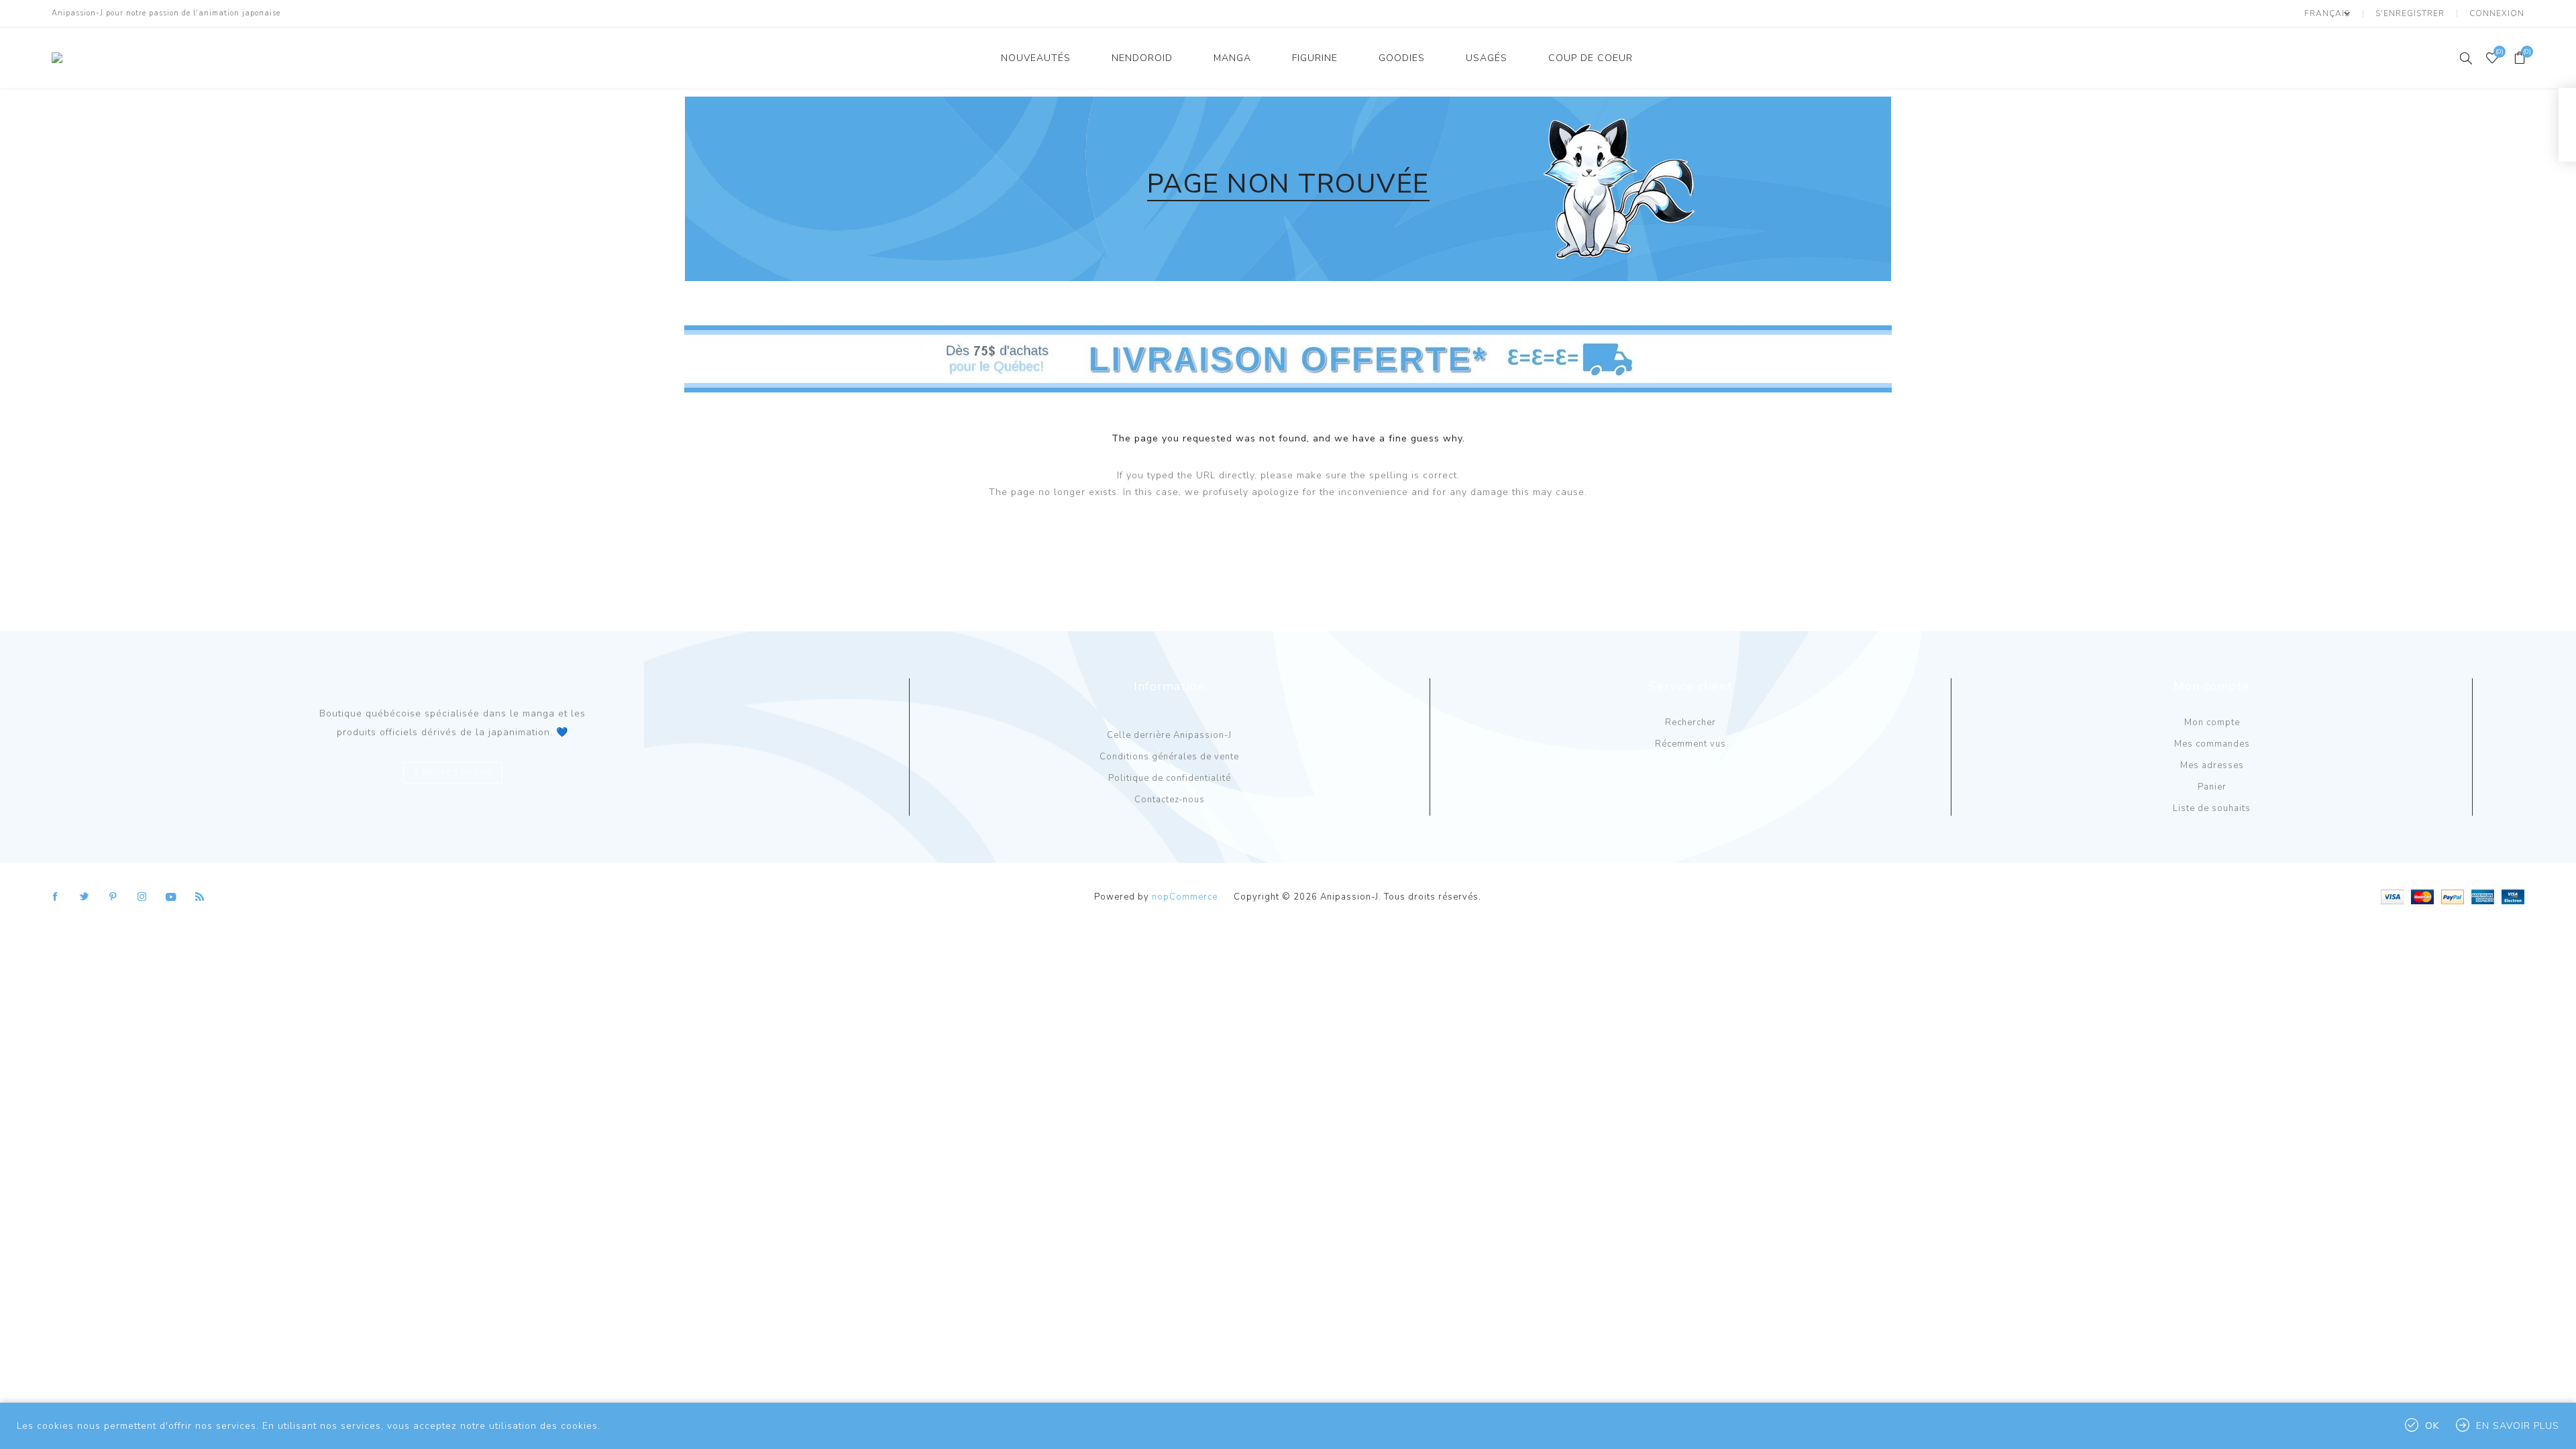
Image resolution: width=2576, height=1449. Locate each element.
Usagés (1487, 58)
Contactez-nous (1170, 800)
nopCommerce (1185, 897)
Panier (2212, 787)
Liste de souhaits (2212, 808)
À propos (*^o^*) (453, 773)
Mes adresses (2212, 765)
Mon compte (2212, 722)
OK (2432, 1426)
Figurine (1315, 58)
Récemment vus (1690, 744)
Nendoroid (1142, 58)
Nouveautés (1036, 58)
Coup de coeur (1591, 58)
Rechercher (1690, 722)
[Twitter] (85, 897)
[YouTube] (171, 897)
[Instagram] (142, 897)
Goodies (1402, 58)
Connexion (2497, 13)
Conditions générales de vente (1169, 757)
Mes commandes (2212, 744)
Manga (1232, 58)
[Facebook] (56, 897)
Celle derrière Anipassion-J (1169, 735)
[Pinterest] (113, 897)
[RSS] (200, 897)
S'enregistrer (2410, 13)
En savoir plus (2518, 1426)
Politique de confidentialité (1170, 778)
